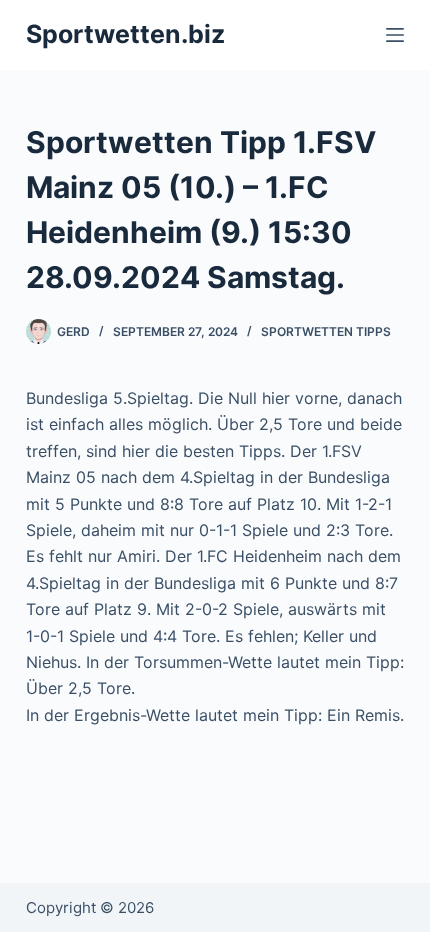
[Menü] (395, 35)
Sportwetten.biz (125, 34)
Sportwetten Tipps (326, 331)
